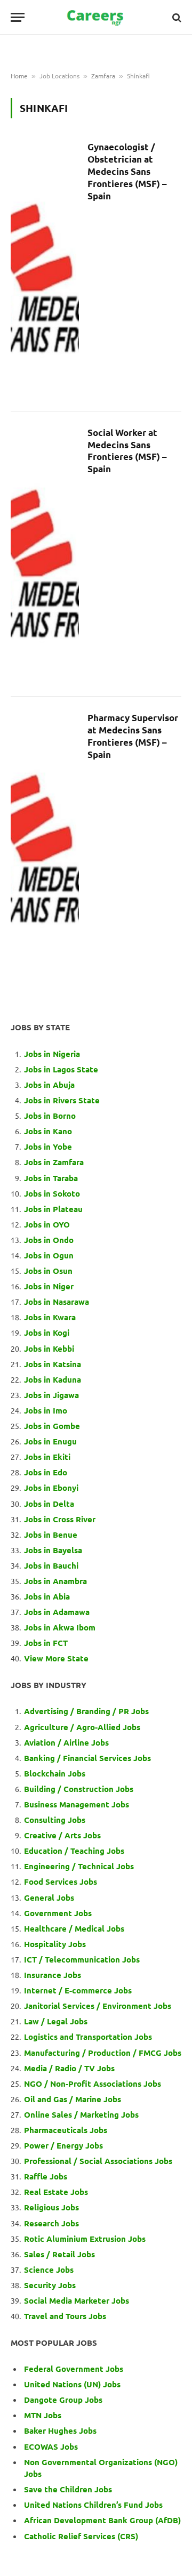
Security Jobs (50, 2285)
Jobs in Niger (49, 1286)
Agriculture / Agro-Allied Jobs (82, 1727)
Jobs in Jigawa (51, 1395)
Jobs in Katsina (53, 1364)
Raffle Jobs (46, 2176)
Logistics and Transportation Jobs (88, 2037)
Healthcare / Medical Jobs (74, 1928)
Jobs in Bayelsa (53, 1550)
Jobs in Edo (46, 1472)
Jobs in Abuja (49, 1085)
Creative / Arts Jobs (62, 1835)
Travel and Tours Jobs (65, 2316)
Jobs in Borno (50, 1116)
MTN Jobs (43, 2415)
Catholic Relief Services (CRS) (81, 2536)
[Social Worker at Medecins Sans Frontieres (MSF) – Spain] (45, 554)
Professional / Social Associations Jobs (98, 2161)
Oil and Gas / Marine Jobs (73, 2099)
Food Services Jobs (61, 1881)
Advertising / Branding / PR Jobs (86, 1711)
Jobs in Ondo (49, 1240)
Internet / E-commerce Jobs (78, 1990)
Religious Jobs (51, 2207)
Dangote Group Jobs (63, 2400)
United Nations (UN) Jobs (72, 2384)
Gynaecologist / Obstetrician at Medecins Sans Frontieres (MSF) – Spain (127, 171)
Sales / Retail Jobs (59, 2254)
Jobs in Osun (48, 1271)
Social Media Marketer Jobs (77, 2300)
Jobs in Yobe (48, 1146)
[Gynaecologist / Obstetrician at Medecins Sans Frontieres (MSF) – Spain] (45, 268)
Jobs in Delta (49, 1504)
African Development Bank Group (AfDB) (102, 2520)
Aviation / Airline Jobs (66, 1742)
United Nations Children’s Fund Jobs (93, 2505)
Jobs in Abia (47, 1596)
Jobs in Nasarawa (57, 1302)
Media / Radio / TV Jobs (69, 2068)
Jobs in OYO (47, 1224)
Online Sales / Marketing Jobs (81, 2114)
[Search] (176, 17)
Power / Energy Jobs (63, 2145)
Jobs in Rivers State (62, 1100)
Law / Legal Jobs (56, 2021)
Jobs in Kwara (50, 1317)
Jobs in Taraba (51, 1178)
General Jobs (49, 1897)
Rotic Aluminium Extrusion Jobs (85, 2239)
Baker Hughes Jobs (61, 2430)
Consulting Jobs (55, 1820)
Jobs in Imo (46, 1410)
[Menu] (18, 17)
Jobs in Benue (51, 1535)
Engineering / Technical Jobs (79, 1866)
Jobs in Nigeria (53, 1054)
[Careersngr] (96, 17)
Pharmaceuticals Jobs (66, 2130)
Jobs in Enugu (50, 1441)
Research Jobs (51, 2223)
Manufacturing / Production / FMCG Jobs (103, 2053)
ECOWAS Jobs (51, 2446)
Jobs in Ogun (49, 1255)
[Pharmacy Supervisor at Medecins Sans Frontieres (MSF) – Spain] (45, 839)
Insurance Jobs (53, 1975)
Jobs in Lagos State (62, 1069)
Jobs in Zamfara (54, 1162)
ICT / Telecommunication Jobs (82, 1959)
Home (19, 76)
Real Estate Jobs (56, 2192)
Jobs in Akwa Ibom (60, 1627)
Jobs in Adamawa (57, 1612)
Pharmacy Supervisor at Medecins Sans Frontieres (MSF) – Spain (133, 736)
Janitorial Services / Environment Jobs (98, 2006)
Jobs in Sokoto (52, 1193)
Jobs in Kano (48, 1131)
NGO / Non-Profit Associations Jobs (93, 2084)
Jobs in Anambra (55, 1581)
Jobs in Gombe (52, 1426)
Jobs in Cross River (60, 1519)
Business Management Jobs (77, 1804)
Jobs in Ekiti (47, 1457)
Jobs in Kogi (47, 1333)
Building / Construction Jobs (79, 1789)
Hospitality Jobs (55, 1944)
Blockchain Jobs (55, 1773)
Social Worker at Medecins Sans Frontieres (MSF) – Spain (127, 451)
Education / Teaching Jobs (74, 1851)
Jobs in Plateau (53, 1209)
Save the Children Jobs (68, 2489)
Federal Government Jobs (75, 2369)
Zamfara (103, 76)
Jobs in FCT (46, 1643)
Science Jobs (49, 2270)
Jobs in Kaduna (53, 1379)
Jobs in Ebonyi (51, 1488)
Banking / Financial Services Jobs (87, 1758)
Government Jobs (58, 1913)
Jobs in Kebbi (49, 1348)
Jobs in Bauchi (51, 1565)
